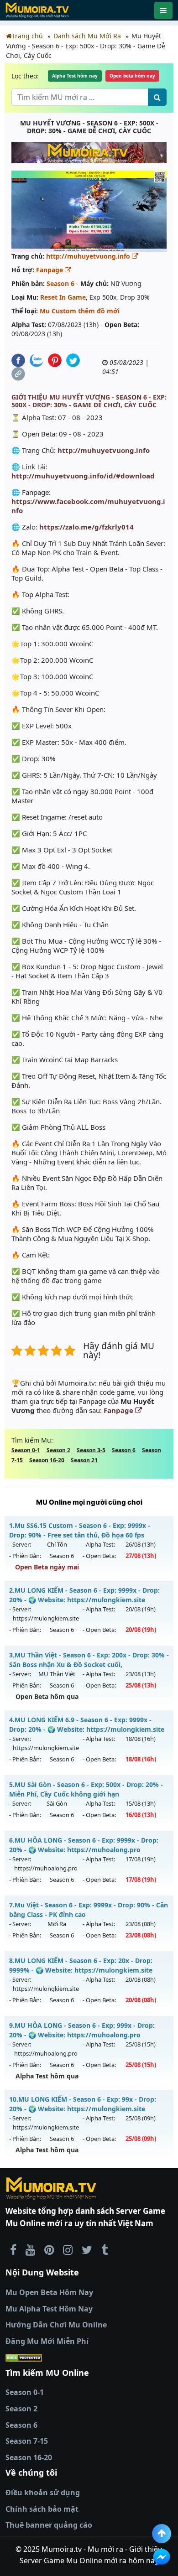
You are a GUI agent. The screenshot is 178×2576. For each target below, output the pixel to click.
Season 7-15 (27, 2441)
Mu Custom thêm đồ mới (80, 311)
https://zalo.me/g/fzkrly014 (86, 527)
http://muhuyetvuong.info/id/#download (83, 476)
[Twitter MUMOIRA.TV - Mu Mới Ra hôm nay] (87, 2249)
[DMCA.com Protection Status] (89, 2358)
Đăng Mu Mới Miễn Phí (47, 2341)
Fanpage (50, 270)
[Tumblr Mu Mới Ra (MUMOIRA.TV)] (105, 2249)
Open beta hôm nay (132, 76)
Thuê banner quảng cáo (49, 2525)
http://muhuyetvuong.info (89, 256)
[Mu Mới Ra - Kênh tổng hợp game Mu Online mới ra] (30, 2249)
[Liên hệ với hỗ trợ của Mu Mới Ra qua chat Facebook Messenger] (162, 2557)
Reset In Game (63, 297)
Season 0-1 (26, 1450)
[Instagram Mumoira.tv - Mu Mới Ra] (68, 2249)
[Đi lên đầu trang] (162, 2534)
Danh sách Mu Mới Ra (87, 36)
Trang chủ (27, 36)
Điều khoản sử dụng (43, 2493)
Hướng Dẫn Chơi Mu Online (56, 2325)
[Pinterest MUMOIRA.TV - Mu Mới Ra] (49, 2249)
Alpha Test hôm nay (75, 76)
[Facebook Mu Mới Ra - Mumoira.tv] (13, 2249)
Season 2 (58, 1450)
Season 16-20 (47, 1460)
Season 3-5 (91, 1450)
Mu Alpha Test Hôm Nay (49, 2309)
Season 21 (84, 1460)
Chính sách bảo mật (42, 2509)
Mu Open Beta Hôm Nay (49, 2292)
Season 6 (60, 283)
